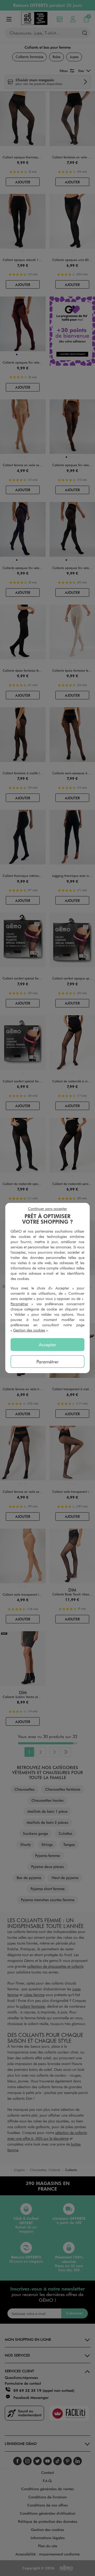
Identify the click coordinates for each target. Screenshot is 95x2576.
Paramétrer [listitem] (47, 1362)
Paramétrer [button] (19, 1304)
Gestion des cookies (29, 1330)
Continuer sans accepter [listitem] (47, 1209)
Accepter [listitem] (47, 1344)
